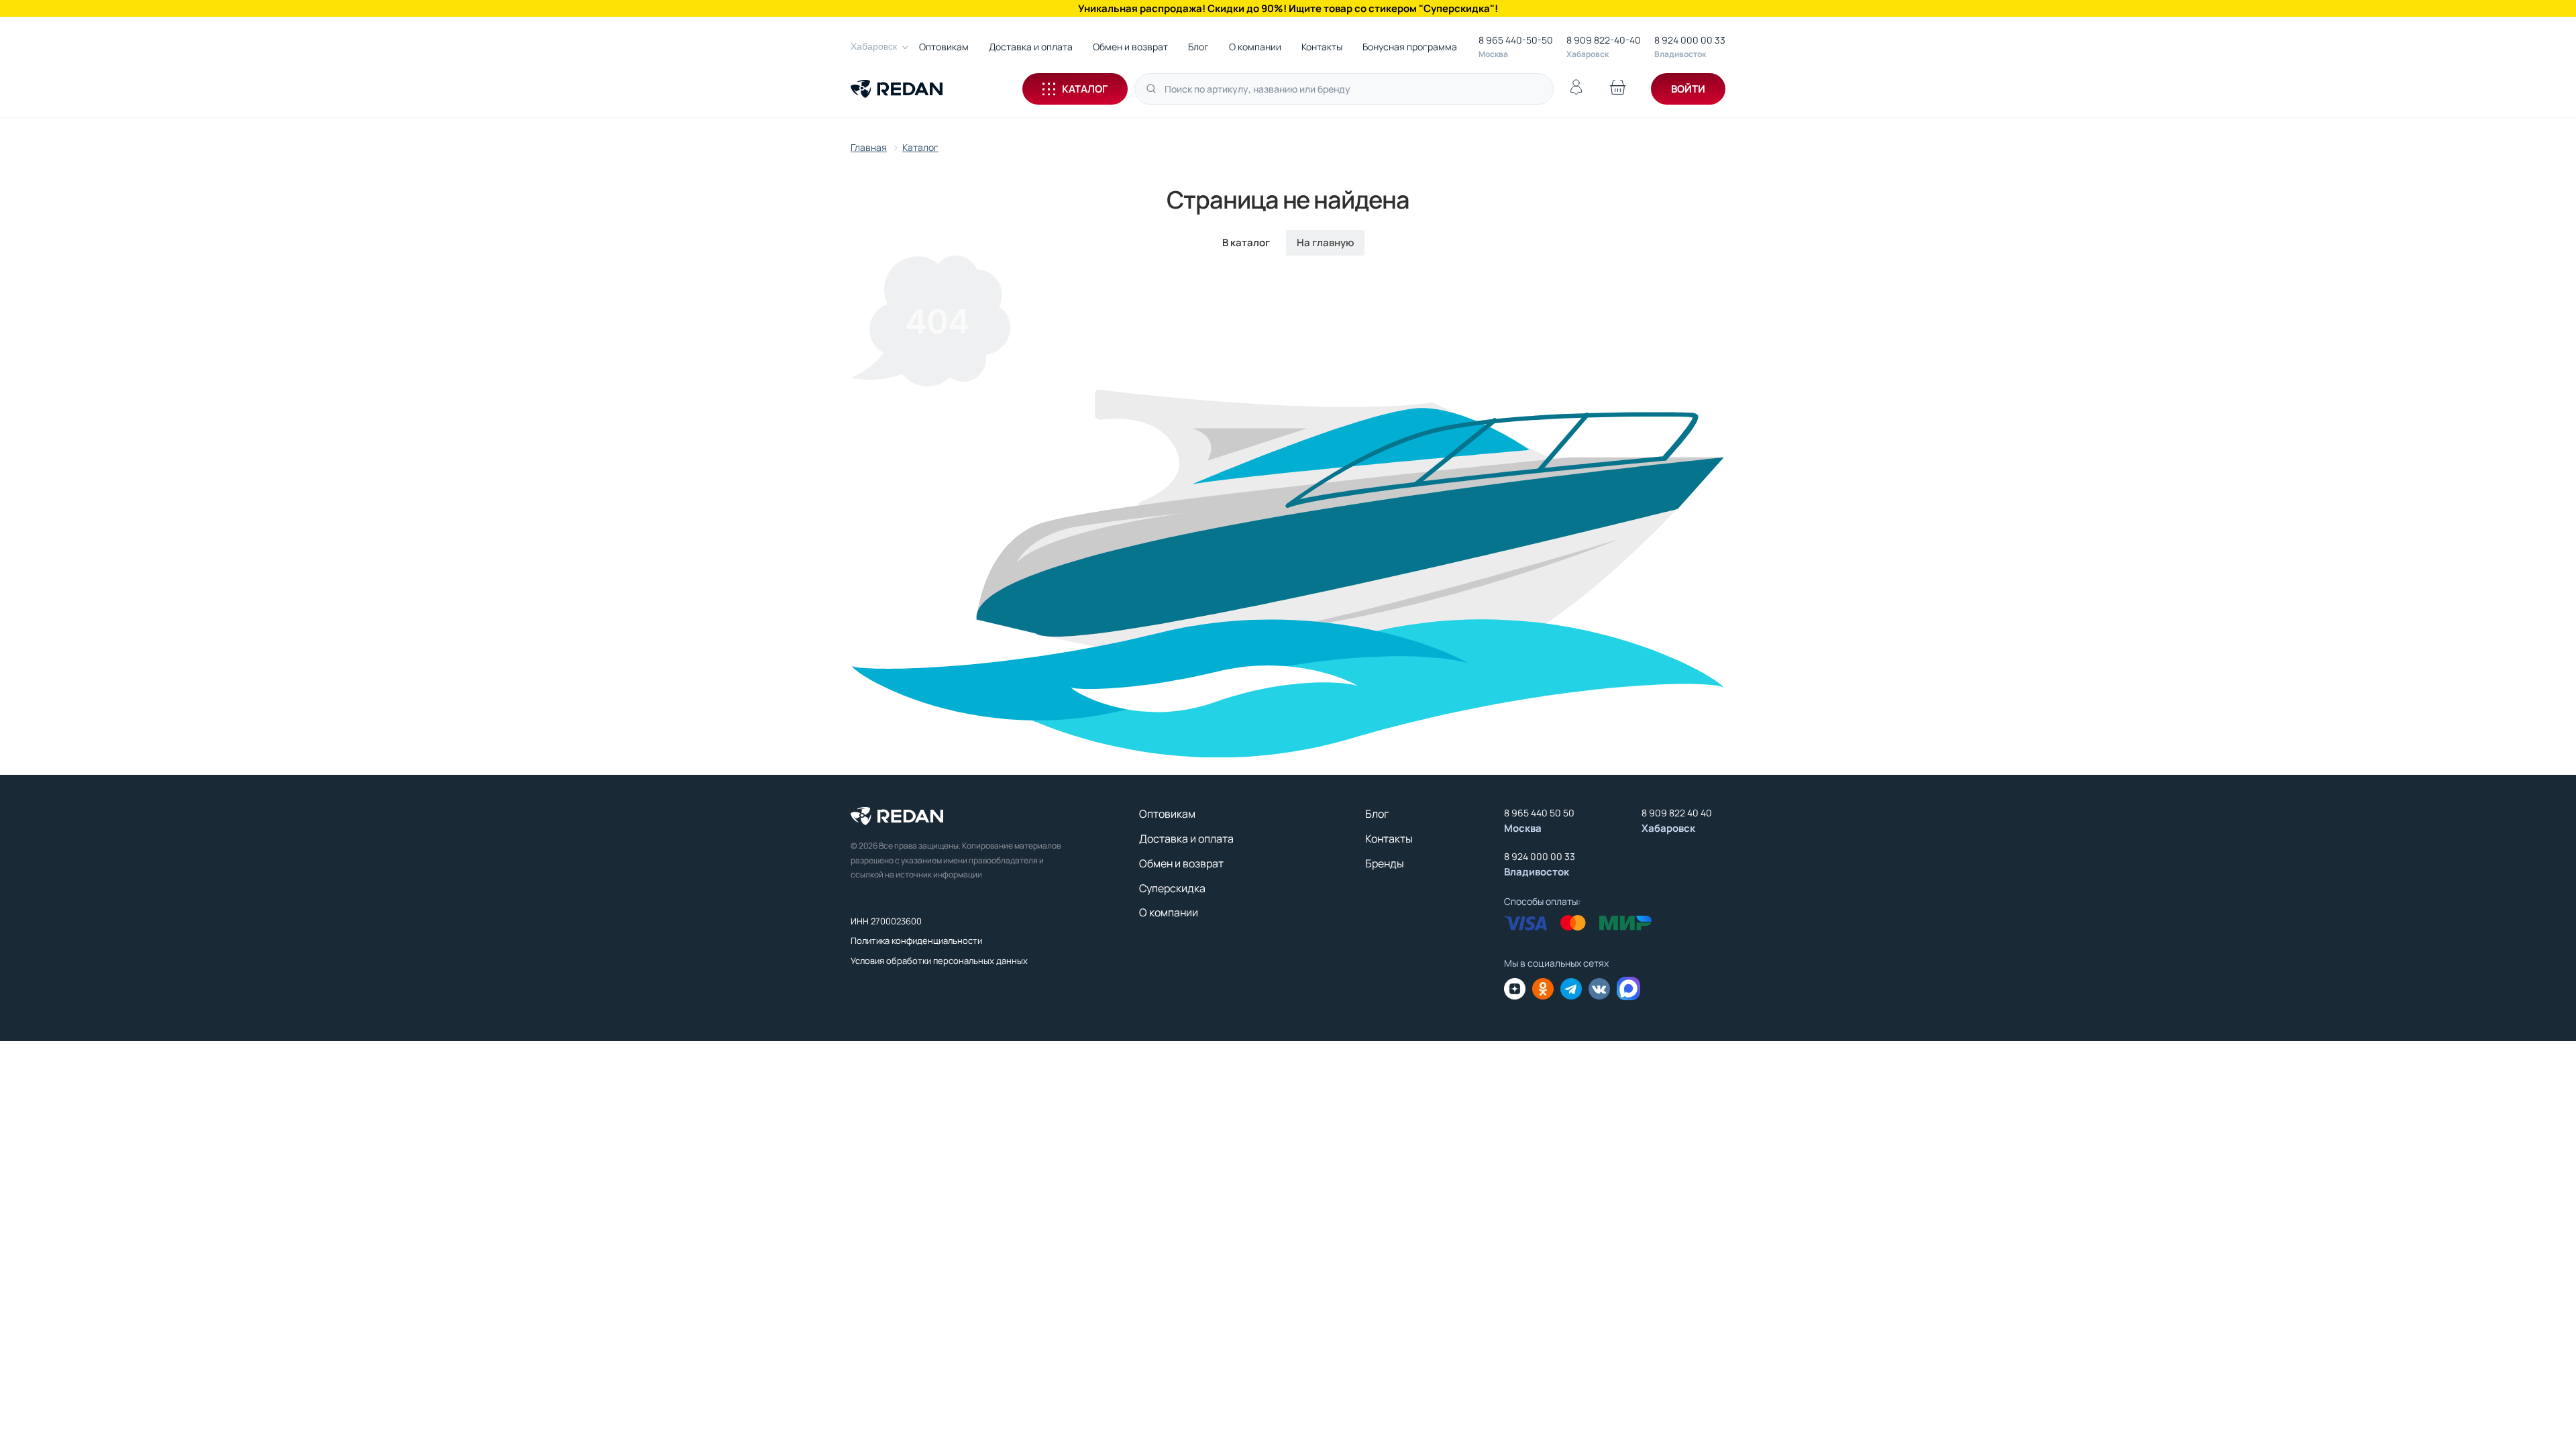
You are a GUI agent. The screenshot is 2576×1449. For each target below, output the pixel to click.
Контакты (1322, 47)
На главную (1325, 243)
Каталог (1085, 89)
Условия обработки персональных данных (939, 961)
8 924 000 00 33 (1690, 40)
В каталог (1246, 243)
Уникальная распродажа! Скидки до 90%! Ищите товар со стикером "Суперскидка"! (1288, 8)
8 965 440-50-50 (1516, 40)
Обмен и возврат (1130, 47)
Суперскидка (1172, 888)
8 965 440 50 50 (1539, 813)
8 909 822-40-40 (1604, 40)
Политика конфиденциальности (916, 941)
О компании (1255, 47)
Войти (1688, 89)
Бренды (1385, 863)
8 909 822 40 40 (1677, 813)
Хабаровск (874, 46)
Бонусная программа (1410, 47)
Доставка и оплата (1031, 47)
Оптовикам (944, 47)
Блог (1198, 47)
